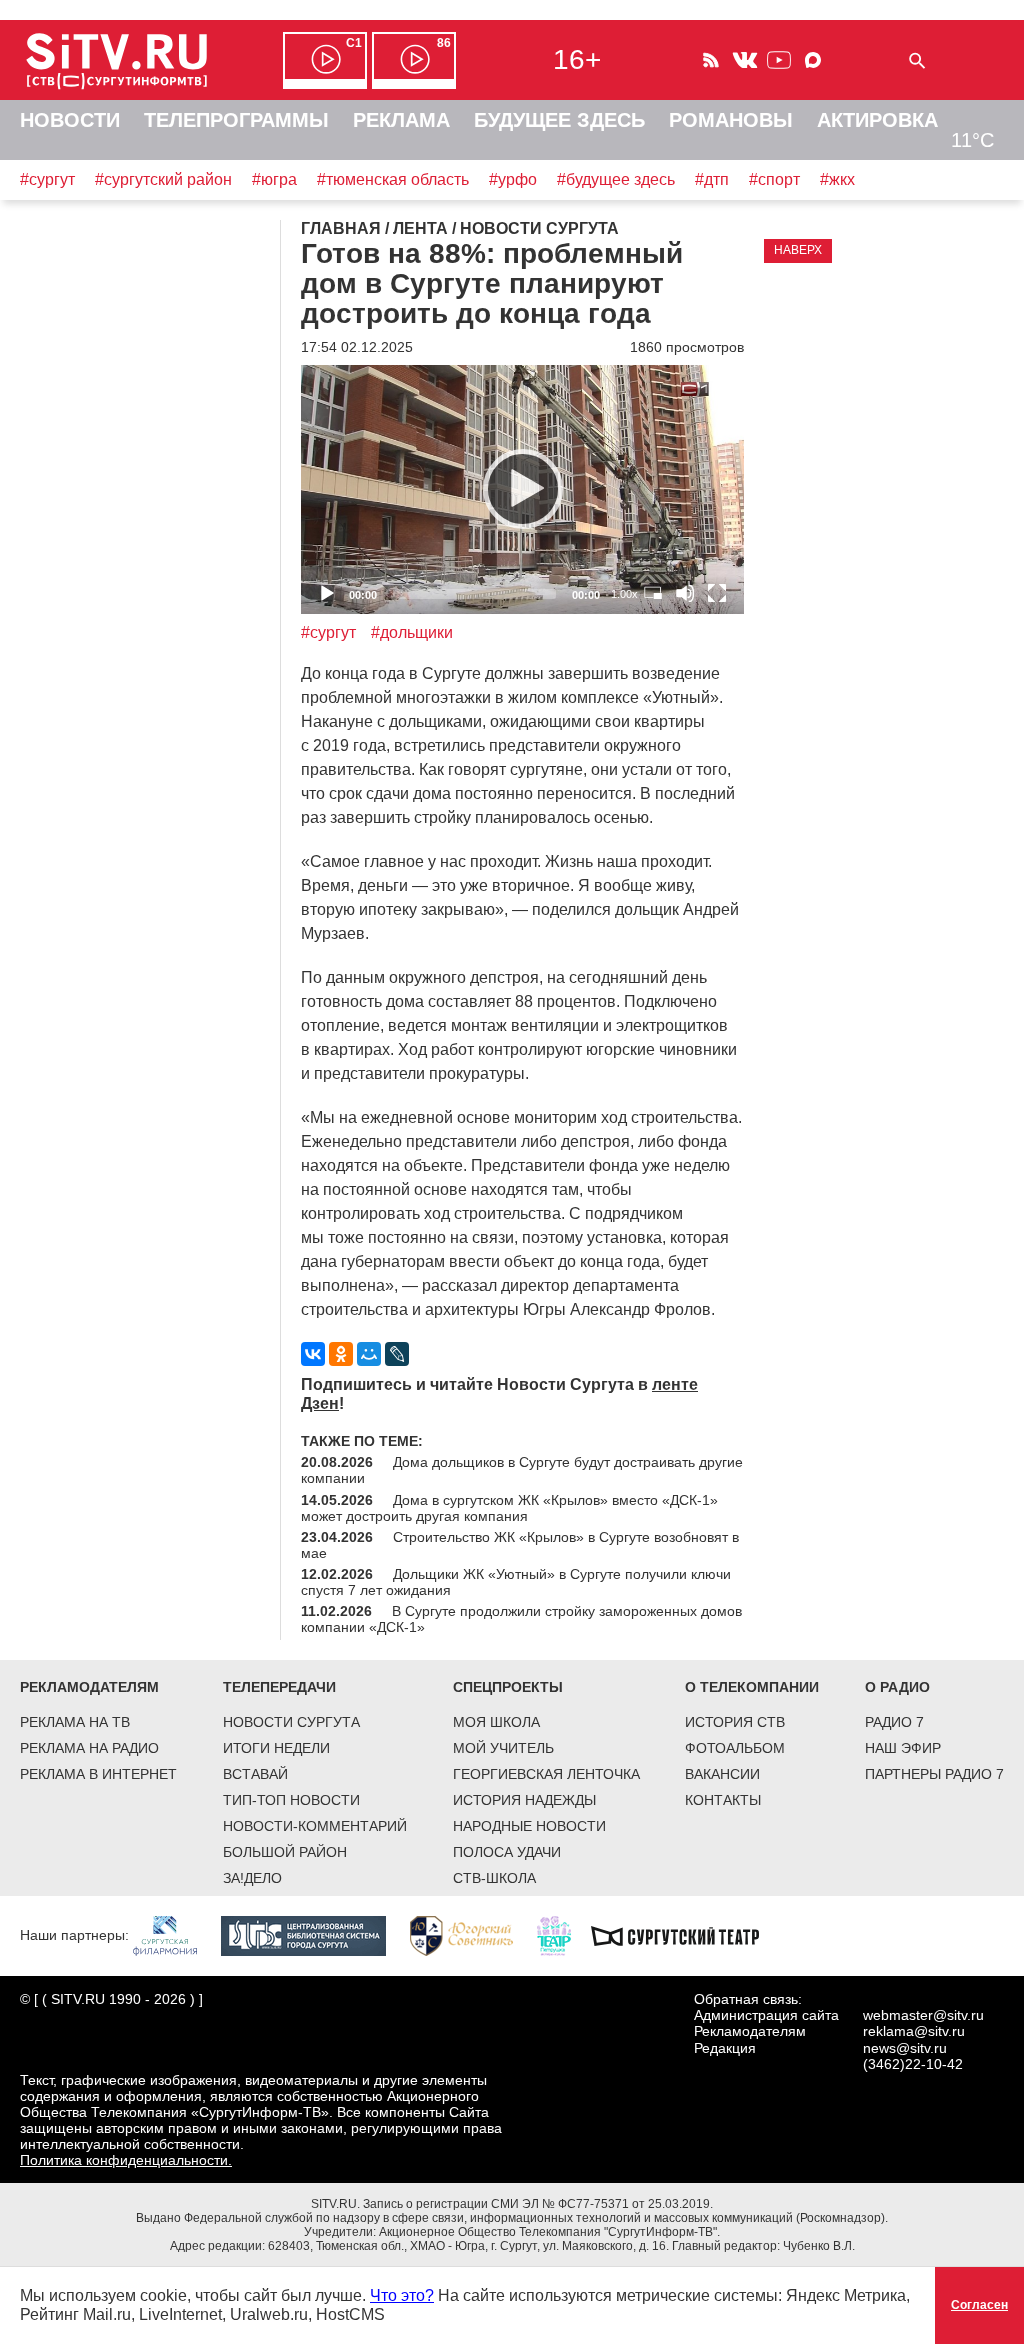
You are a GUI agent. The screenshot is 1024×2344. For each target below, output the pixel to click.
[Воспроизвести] (523, 489)
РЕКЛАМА (401, 120)
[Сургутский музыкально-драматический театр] (685, 1935)
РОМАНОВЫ (731, 120)
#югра (274, 179)
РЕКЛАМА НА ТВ (75, 1722)
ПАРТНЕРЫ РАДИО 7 (934, 1774)
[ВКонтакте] (313, 1354)
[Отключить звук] (685, 593)
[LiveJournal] (397, 1354)
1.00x (624, 594)
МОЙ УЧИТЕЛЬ (503, 1748)
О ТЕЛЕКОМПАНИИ (752, 1687)
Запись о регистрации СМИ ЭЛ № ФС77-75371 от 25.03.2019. (538, 2204)
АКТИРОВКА (877, 120)
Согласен (979, 2305)
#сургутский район (163, 179)
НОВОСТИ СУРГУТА (291, 1722)
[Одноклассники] (341, 1354)
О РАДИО (897, 1687)
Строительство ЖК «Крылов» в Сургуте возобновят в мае (520, 1545)
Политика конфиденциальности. (126, 2160)
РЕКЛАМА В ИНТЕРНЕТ (98, 1774)
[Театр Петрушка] (564, 1935)
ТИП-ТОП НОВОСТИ (291, 1800)
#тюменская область (393, 179)
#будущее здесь (616, 179)
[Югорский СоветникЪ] (471, 1935)
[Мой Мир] (369, 1354)
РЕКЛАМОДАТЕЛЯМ (89, 1687)
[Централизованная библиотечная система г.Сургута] (313, 1935)
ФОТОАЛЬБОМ (735, 1748)
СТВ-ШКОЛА (494, 1878)
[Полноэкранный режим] (717, 593)
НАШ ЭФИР (903, 1748)
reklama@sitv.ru (914, 2031)
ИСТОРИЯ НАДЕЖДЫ (524, 1800)
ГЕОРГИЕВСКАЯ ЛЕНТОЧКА (546, 1774)
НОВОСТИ (70, 120)
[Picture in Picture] (653, 593)
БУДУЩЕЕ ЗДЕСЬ (559, 120)
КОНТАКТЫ (723, 1800)
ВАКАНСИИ (722, 1774)
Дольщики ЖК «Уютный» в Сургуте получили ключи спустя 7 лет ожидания (516, 1582)
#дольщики (412, 632)
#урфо (513, 179)
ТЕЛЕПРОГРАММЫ (236, 120)
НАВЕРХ (798, 250)
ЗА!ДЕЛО (252, 1878)
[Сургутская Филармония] (175, 1935)
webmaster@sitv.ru (923, 2015)
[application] (522, 489)
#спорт (774, 179)
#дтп (712, 179)
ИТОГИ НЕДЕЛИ (276, 1748)
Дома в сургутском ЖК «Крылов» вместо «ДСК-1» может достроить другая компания (509, 1508)
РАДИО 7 (894, 1722)
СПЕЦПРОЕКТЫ (508, 1687)
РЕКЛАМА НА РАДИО (89, 1748)
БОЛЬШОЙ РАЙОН (285, 1852)
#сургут (47, 179)
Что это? (402, 2295)
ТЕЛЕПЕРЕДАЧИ (279, 1687)
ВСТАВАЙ (255, 1774)
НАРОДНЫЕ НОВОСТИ (529, 1826)
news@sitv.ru (905, 2048)
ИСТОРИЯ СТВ (735, 1722)
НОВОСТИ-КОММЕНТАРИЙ (315, 1826)
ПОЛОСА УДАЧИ (507, 1852)
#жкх (837, 179)
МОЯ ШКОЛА (496, 1722)
